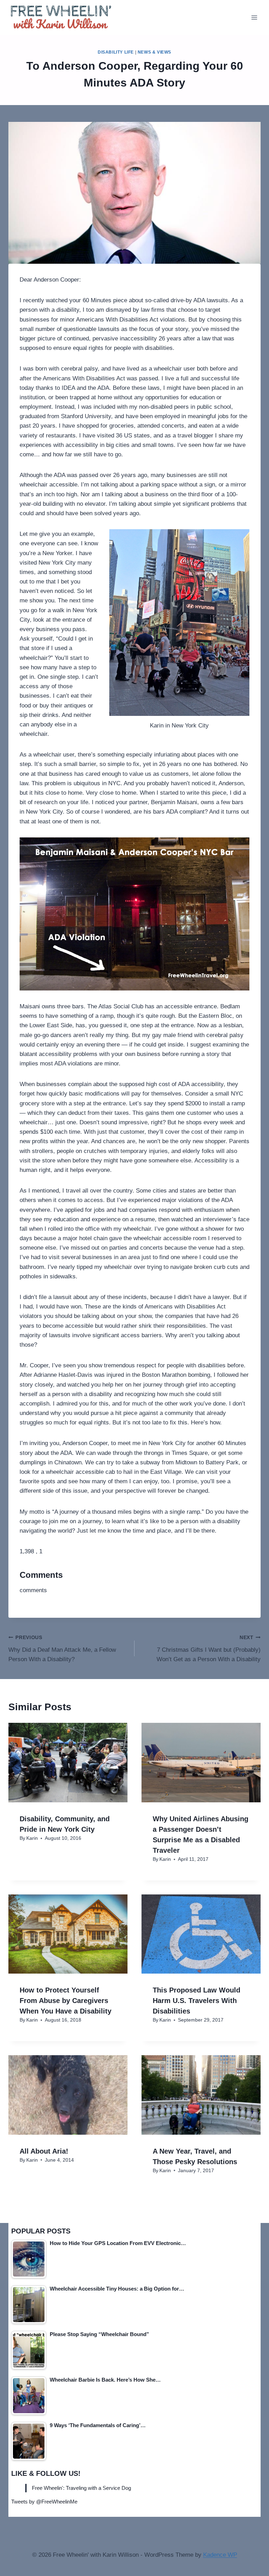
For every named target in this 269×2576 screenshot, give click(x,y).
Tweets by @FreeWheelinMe (44, 2502)
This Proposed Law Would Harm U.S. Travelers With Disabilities (196, 2001)
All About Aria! (44, 2151)
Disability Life (116, 52)
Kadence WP (220, 2555)
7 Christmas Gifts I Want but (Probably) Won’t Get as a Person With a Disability (209, 1649)
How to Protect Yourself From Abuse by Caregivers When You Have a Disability (65, 2001)
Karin (32, 1838)
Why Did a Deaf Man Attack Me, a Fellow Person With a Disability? (62, 1649)
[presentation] (68, 1763)
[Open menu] (254, 17)
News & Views (154, 52)
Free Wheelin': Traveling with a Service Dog (81, 2488)
